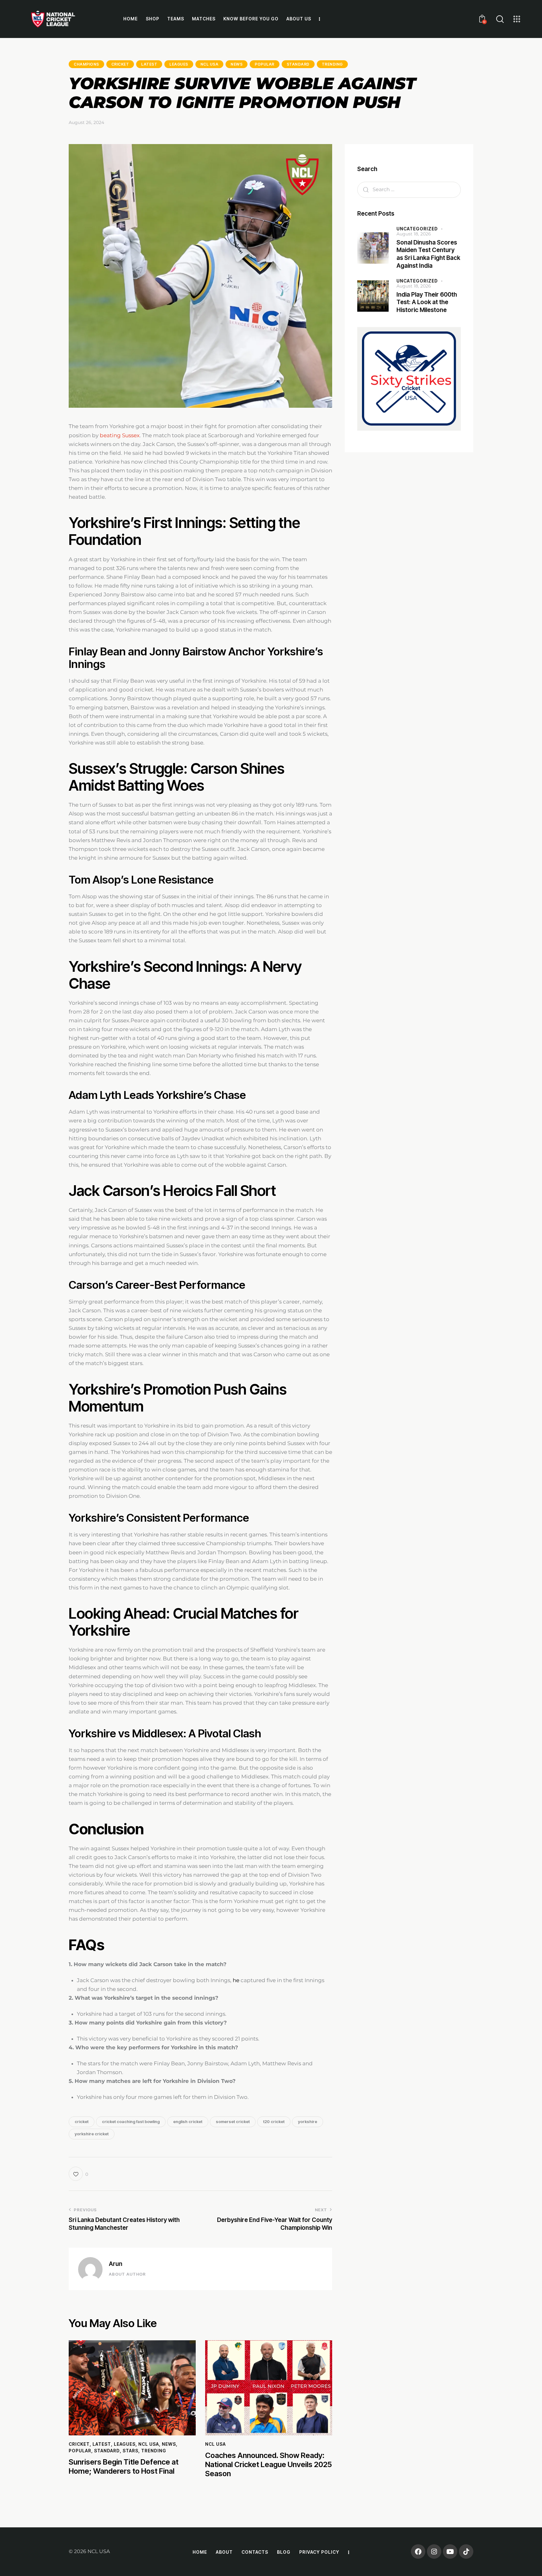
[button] (78, 2174)
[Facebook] (418, 2552)
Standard (298, 64)
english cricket (188, 2122)
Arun (116, 2264)
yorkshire (308, 2122)
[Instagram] (434, 2552)
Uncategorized (417, 228)
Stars (130, 2451)
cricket (82, 2122)
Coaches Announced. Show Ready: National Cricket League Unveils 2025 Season (268, 2465)
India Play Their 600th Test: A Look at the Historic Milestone (427, 302)
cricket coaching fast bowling (131, 2122)
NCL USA (210, 64)
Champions (86, 64)
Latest (149, 64)
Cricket (120, 64)
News (236, 64)
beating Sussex (120, 435)
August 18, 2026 (414, 234)
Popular (265, 64)
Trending (332, 64)
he (236, 1980)
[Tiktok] (466, 2552)
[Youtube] (450, 2552)
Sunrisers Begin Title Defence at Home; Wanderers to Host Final (124, 2467)
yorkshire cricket (92, 2134)
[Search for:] (409, 189)
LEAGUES (179, 64)
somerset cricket (233, 2122)
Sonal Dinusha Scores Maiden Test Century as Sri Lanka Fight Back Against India (428, 254)
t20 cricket (274, 2122)
